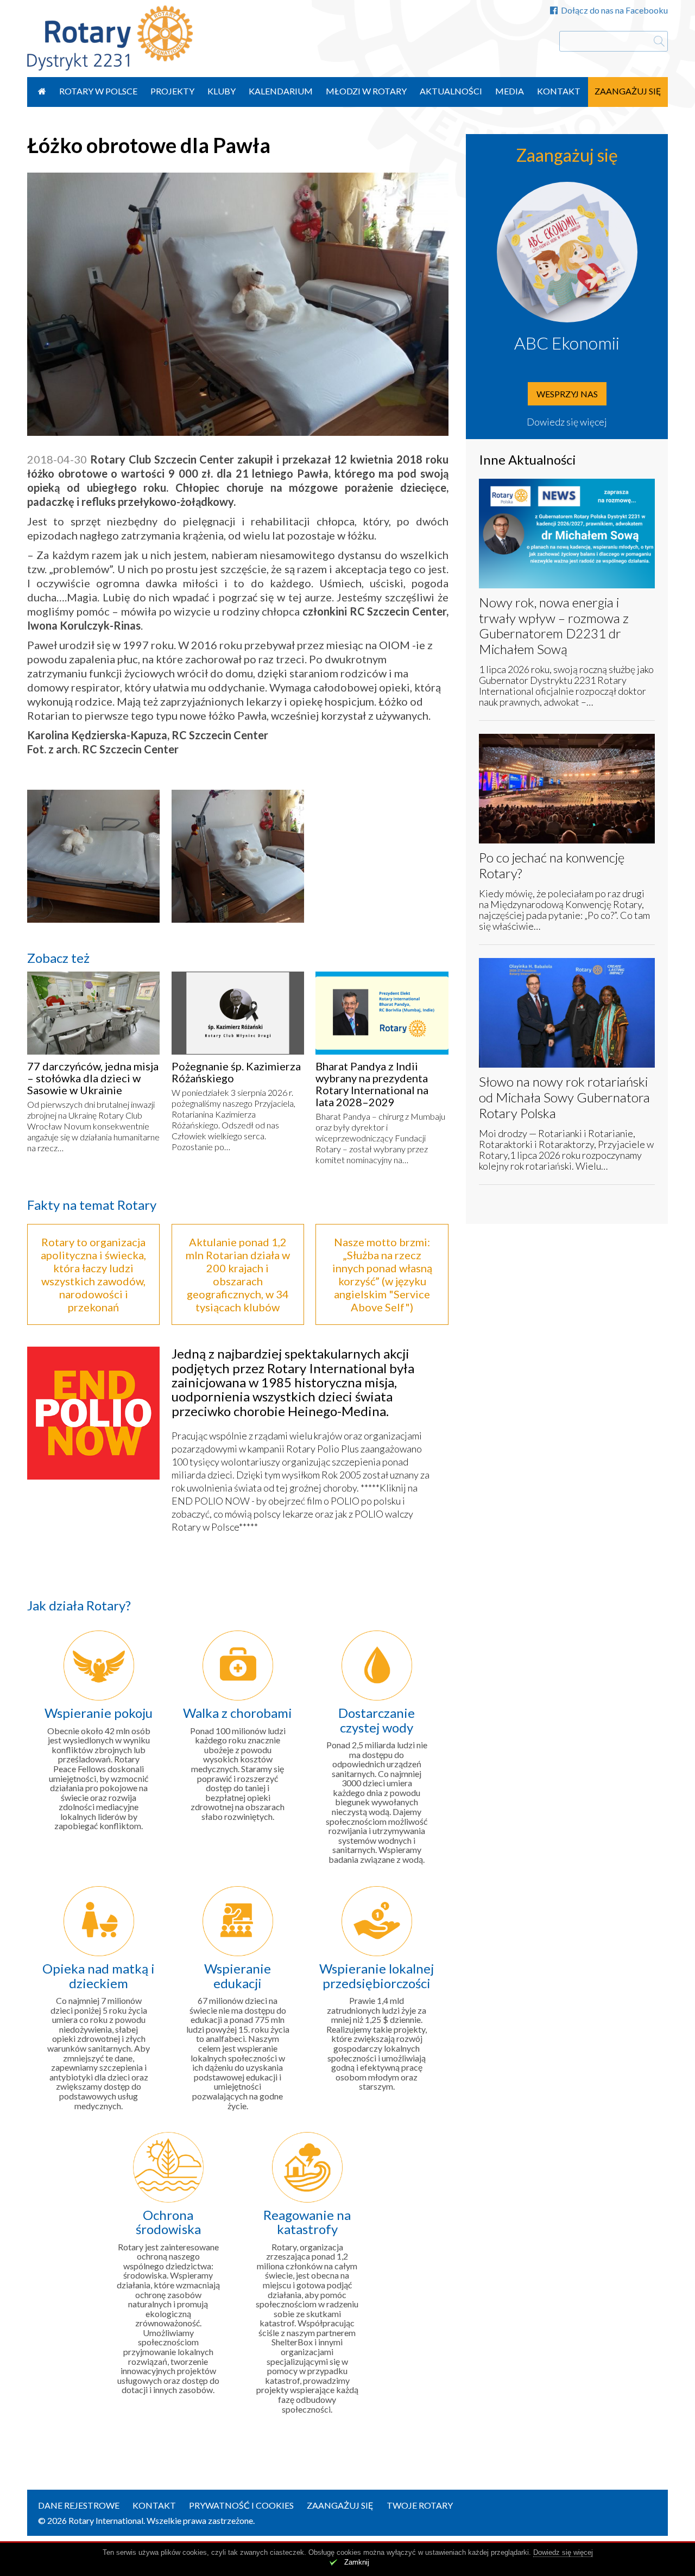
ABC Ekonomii (567, 343)
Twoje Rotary (420, 2505)
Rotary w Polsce (98, 91)
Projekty (172, 91)
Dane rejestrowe (79, 2505)
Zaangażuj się (628, 91)
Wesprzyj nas (567, 394)
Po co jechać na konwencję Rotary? (552, 865)
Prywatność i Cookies (241, 2505)
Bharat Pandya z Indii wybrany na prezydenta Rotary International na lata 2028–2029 (372, 1084)
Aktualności (451, 91)
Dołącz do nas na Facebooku (614, 10)
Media (510, 91)
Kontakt (559, 91)
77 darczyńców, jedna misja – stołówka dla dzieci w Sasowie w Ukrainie (93, 1078)
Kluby (222, 91)
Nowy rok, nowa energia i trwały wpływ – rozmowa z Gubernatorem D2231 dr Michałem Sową (554, 626)
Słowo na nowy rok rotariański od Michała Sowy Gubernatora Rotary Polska (564, 1097)
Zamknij (357, 2562)
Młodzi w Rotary (366, 91)
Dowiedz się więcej (567, 422)
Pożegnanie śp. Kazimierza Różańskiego (236, 1072)
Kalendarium (281, 91)
